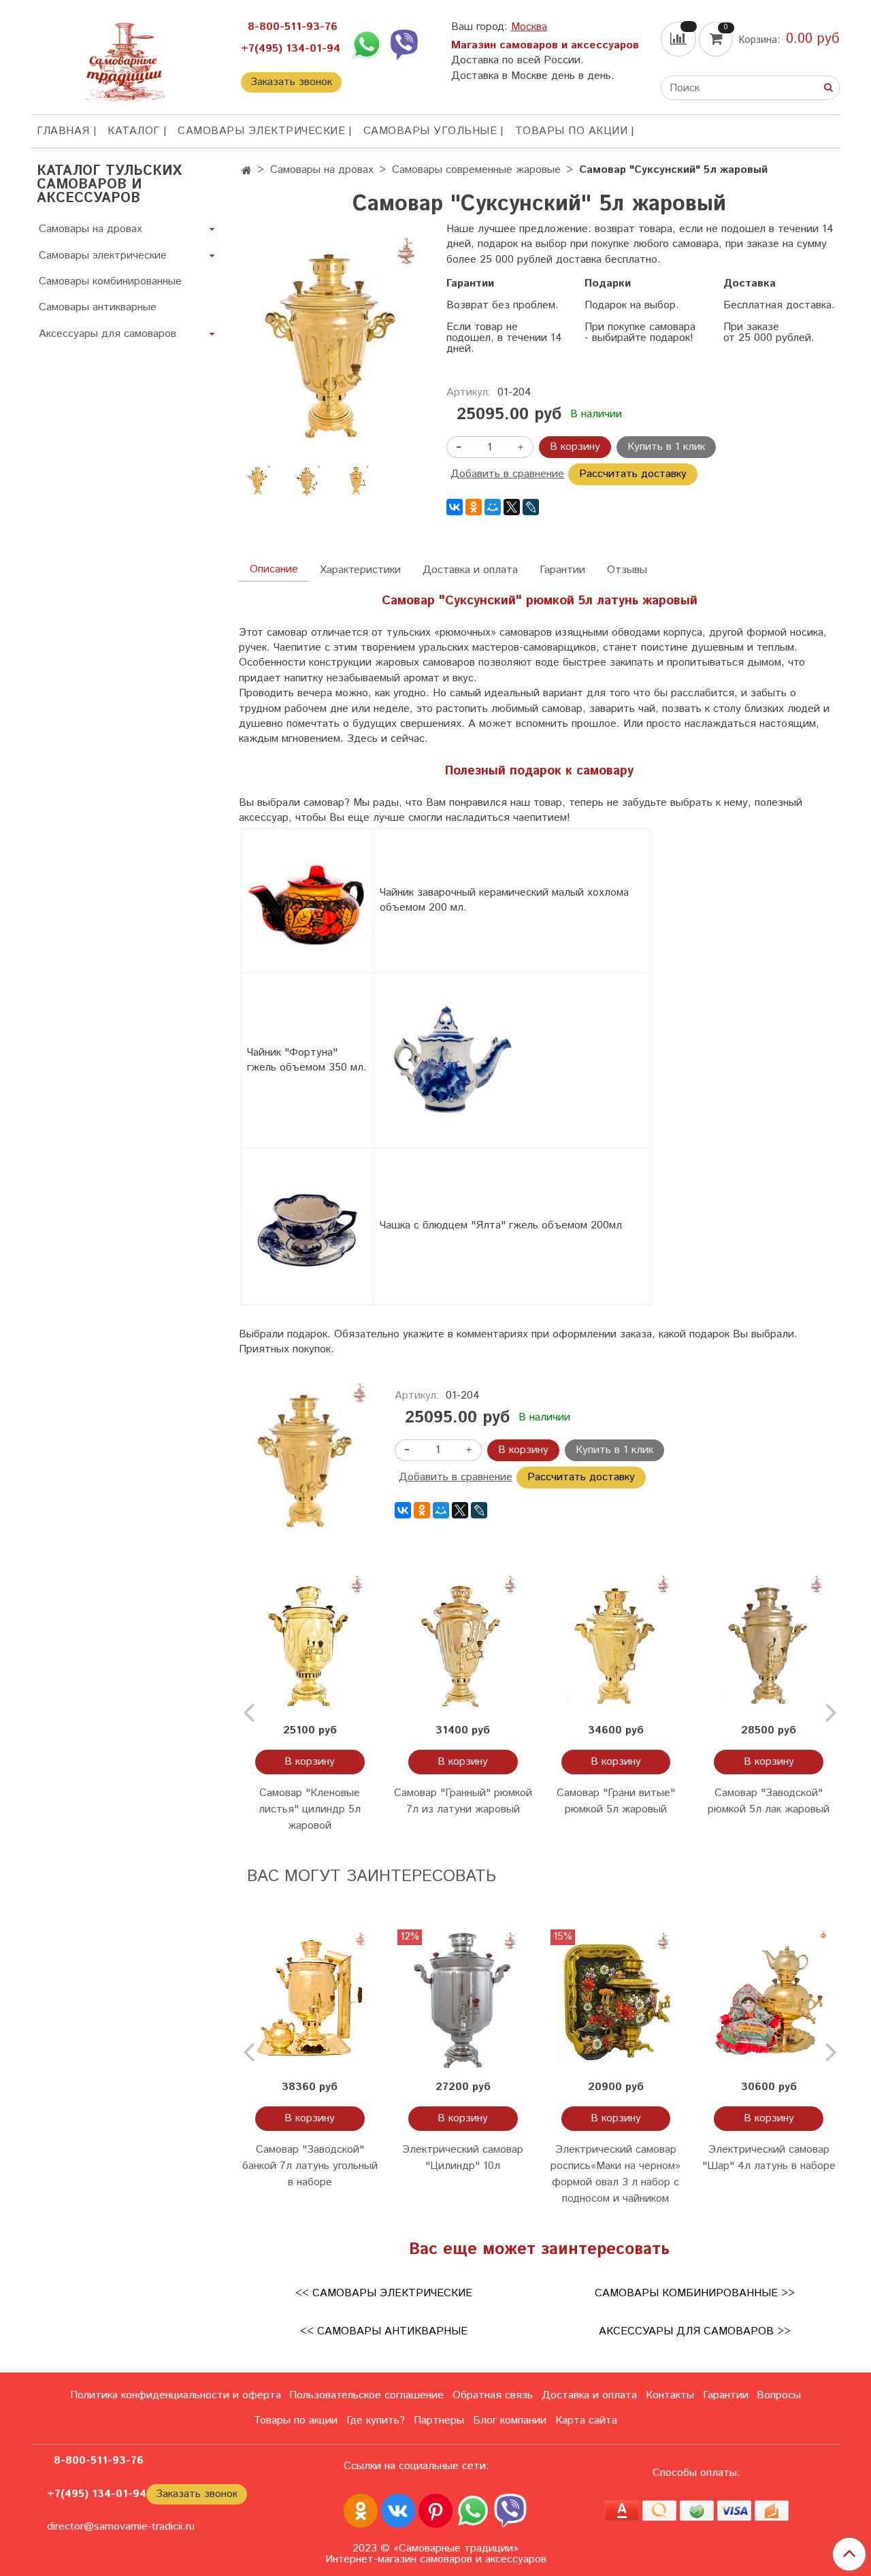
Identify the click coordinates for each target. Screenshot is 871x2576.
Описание (274, 569)
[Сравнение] (680, 39)
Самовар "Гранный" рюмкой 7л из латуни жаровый (463, 1801)
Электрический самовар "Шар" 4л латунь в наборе (769, 2158)
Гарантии (562, 570)
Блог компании (510, 2420)
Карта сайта (586, 2420)
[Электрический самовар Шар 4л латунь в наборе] (769, 2001)
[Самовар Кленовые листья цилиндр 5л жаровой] (310, 1644)
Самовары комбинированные (110, 281)
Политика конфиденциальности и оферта (176, 2395)
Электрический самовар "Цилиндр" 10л (463, 2158)
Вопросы (779, 2395)
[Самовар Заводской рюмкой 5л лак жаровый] (769, 1644)
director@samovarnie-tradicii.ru (121, 2527)
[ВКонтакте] (455, 507)
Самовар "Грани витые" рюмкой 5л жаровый (616, 1801)
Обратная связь (493, 2395)
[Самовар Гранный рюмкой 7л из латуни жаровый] (463, 1644)
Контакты (670, 2395)
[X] (512, 507)
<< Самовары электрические (384, 2293)
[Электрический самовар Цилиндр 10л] (463, 2001)
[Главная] (247, 171)
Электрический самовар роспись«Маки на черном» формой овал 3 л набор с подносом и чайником (615, 2174)
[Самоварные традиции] (125, 60)
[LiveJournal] (531, 507)
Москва (529, 27)
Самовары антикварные (98, 307)
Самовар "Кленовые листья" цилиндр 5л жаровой (310, 1809)
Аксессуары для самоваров (108, 334)
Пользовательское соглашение (366, 2395)
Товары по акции (572, 131)
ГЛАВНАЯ (63, 131)
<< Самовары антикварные (384, 2331)
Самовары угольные (430, 131)
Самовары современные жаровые (476, 170)
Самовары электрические (261, 131)
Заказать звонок (291, 82)
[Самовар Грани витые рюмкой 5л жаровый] (616, 1644)
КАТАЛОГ (134, 131)
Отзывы (627, 570)
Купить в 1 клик (666, 447)
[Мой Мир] (493, 507)
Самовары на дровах (322, 170)
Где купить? (376, 2420)
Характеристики (360, 570)
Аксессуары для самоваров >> (695, 2331)
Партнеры (439, 2420)
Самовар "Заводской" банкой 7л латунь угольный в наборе (310, 2166)
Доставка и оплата (470, 570)
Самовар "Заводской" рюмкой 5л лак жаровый (769, 1801)
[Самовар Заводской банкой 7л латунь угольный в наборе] (310, 2001)
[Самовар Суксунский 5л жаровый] (332, 344)
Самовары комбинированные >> (695, 2293)
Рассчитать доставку (633, 474)
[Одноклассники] (474, 507)
